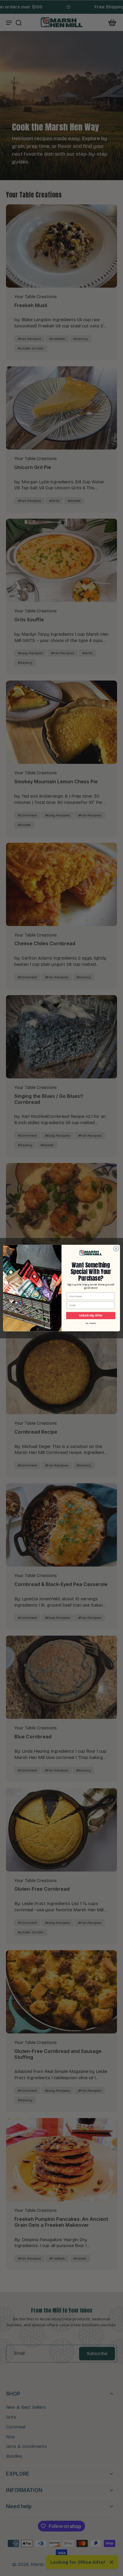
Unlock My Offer (91, 1316)
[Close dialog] (116, 1248)
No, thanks (91, 1323)
